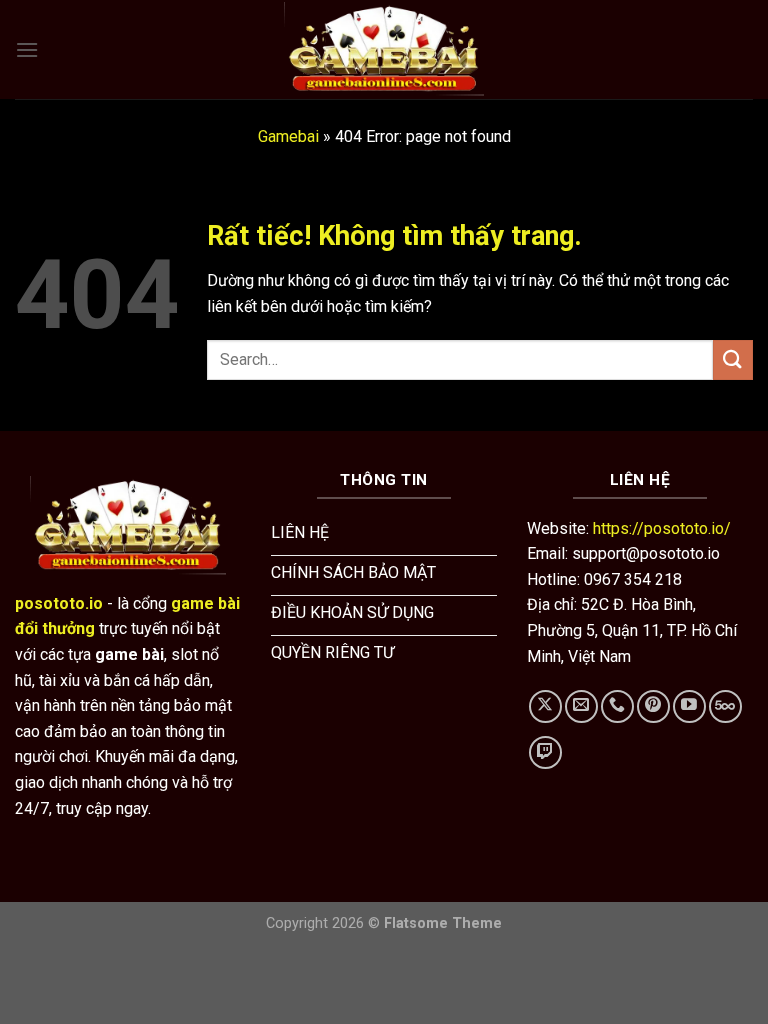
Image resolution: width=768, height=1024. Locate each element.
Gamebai (288, 136)
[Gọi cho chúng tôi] (617, 706)
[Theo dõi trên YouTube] (689, 706)
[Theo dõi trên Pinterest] (653, 706)
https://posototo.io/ (662, 528)
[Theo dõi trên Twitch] (545, 752)
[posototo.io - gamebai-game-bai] (384, 49)
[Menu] (27, 49)
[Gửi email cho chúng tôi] (581, 706)
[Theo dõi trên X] (545, 706)
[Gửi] (733, 359)
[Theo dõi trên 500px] (725, 706)
